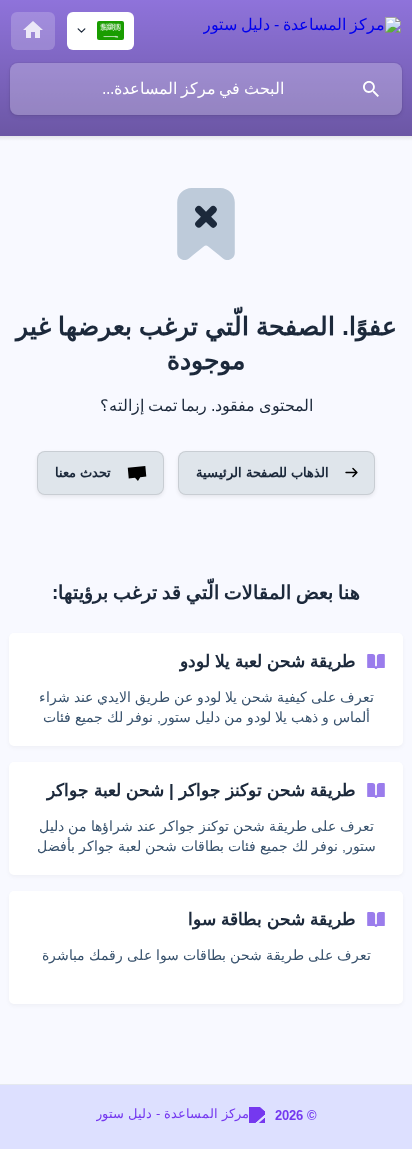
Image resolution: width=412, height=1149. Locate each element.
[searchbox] (206, 89)
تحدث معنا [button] (83, 472)
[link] (206, 689)
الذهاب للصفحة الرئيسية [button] (262, 472)
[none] (302, 28)
